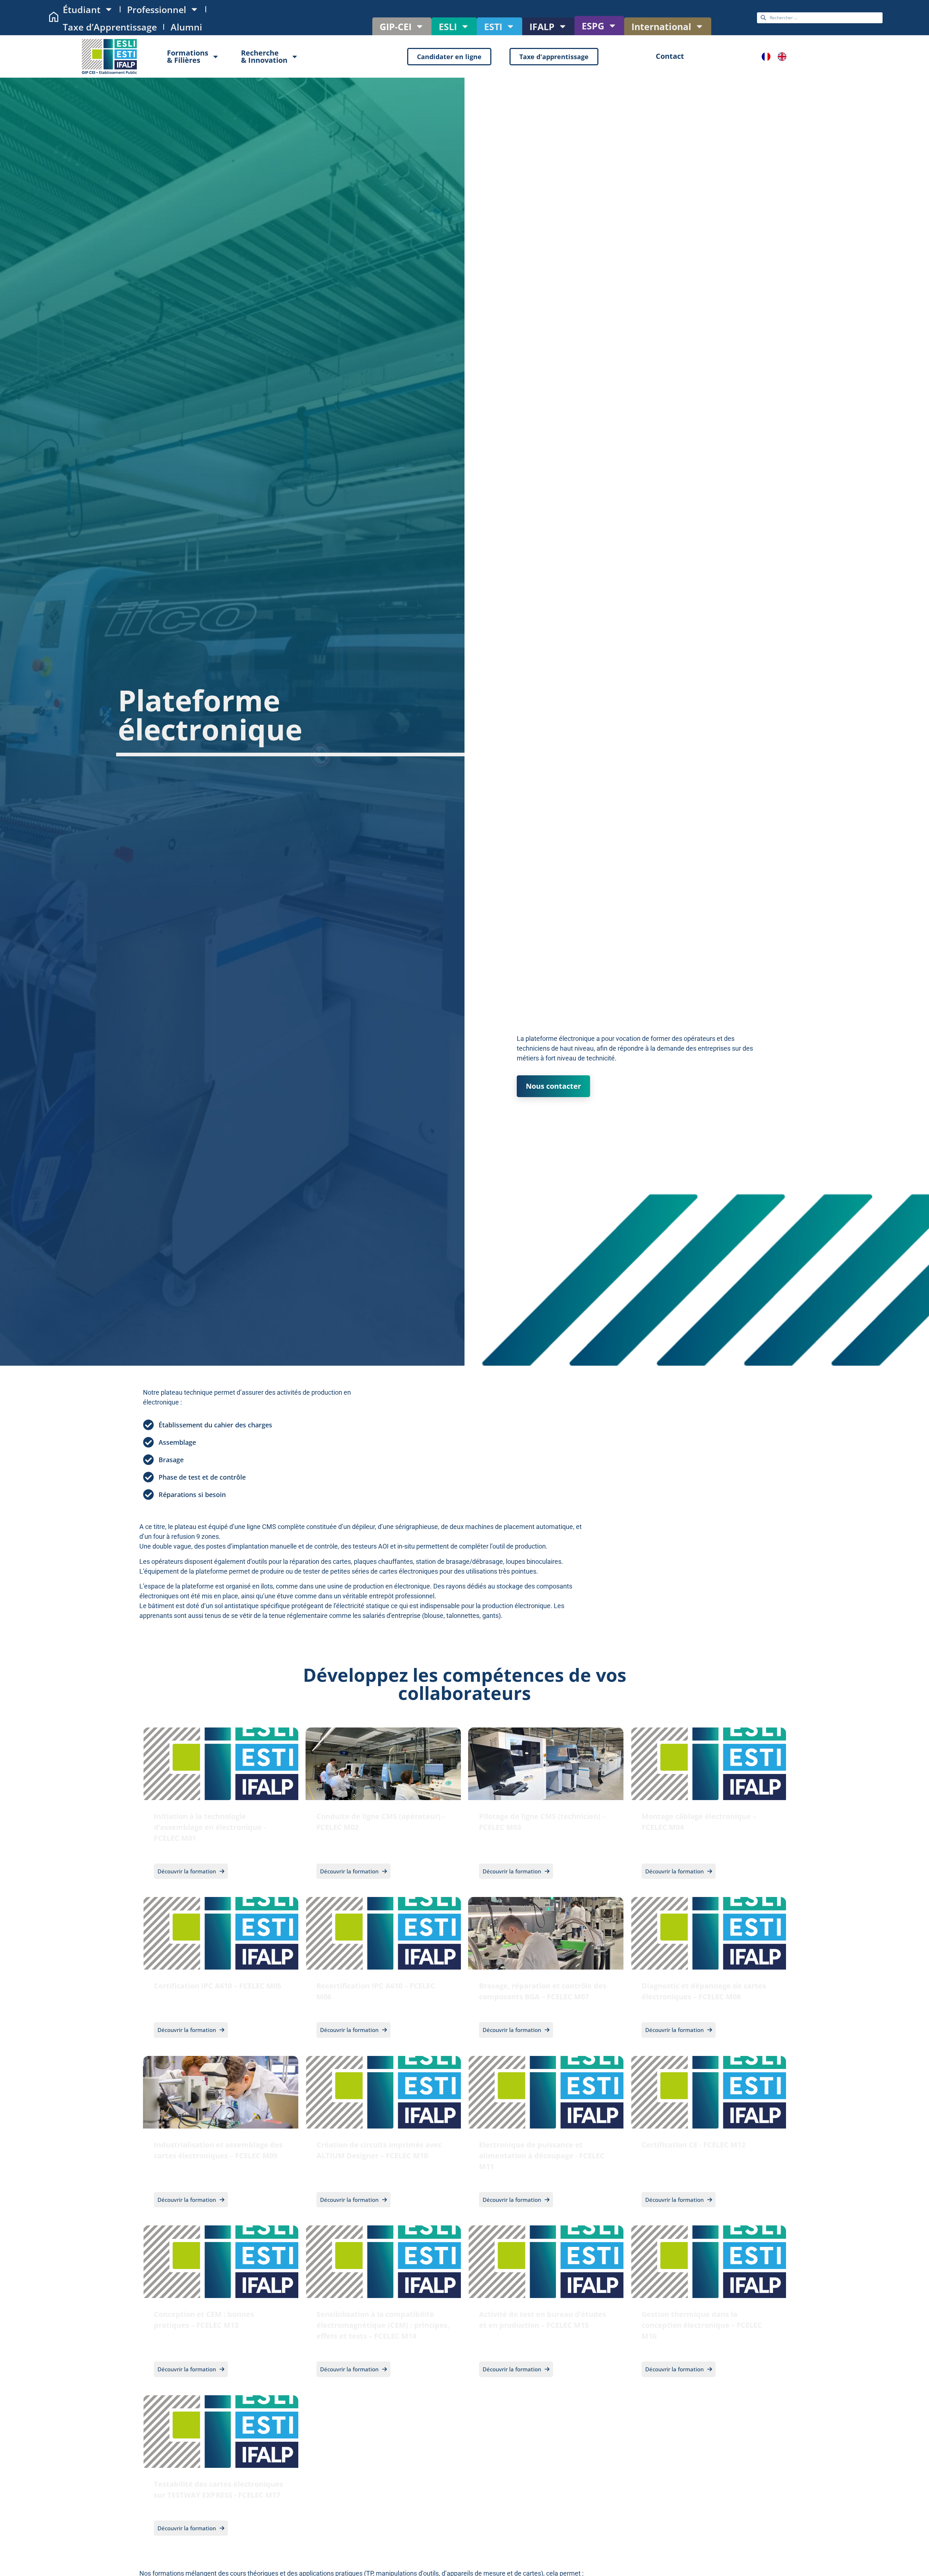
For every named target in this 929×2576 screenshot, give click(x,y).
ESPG (593, 26)
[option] (784, 57)
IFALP (542, 26)
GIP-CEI (396, 26)
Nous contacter (553, 1086)
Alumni (186, 27)
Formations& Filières (188, 56)
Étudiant (82, 9)
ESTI (493, 26)
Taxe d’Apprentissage (110, 27)
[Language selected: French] (778, 57)
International (661, 26)
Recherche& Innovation (264, 56)
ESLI (448, 26)
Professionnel (157, 9)
